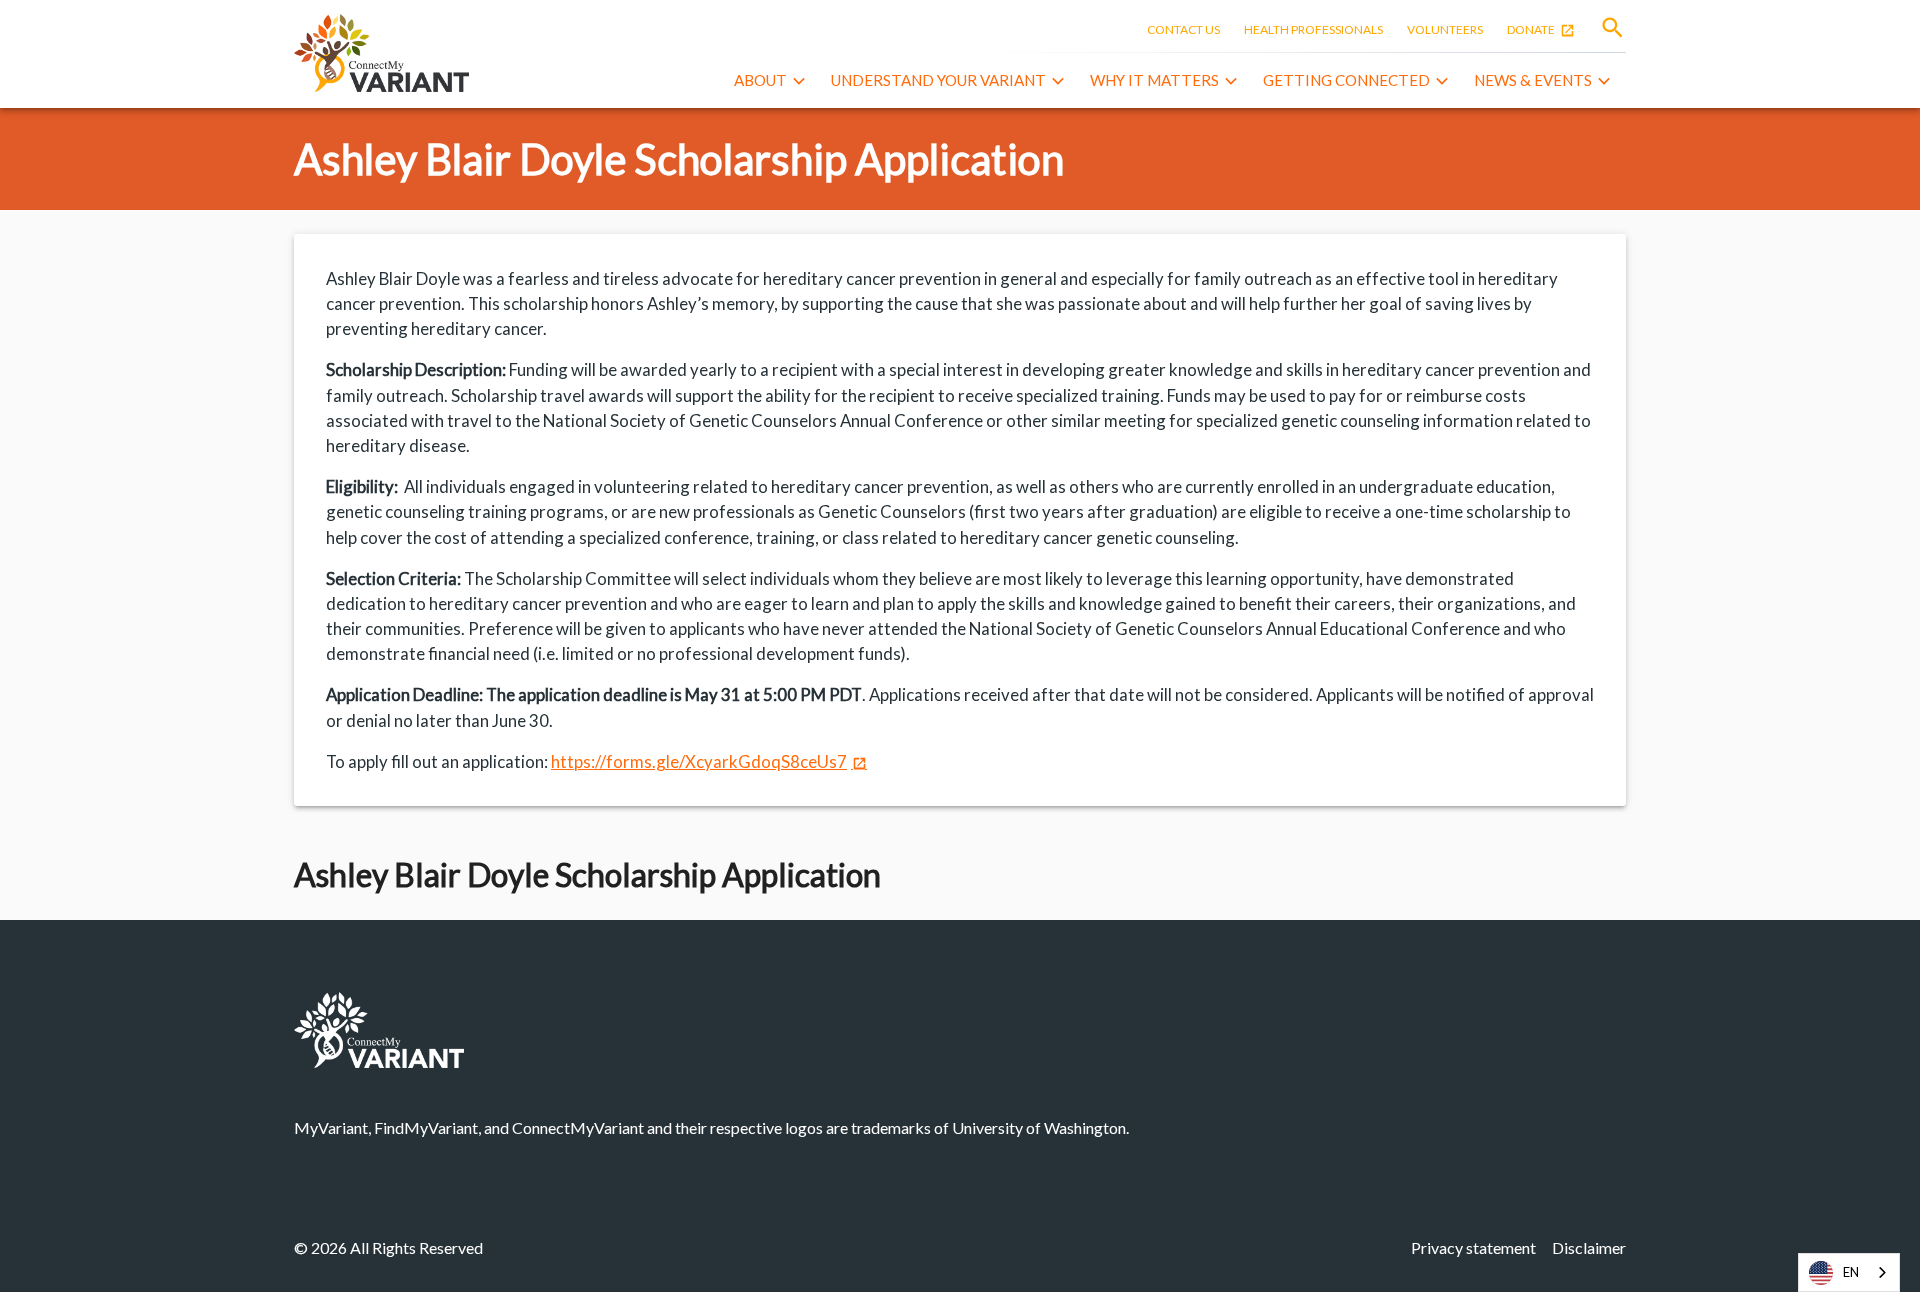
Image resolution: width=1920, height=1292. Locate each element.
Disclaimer (1589, 1247)
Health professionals (1313, 29)
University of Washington (1039, 1127)
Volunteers (1445, 29)
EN (1851, 1272)
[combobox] (1849, 1272)
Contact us (1183, 29)
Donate (1531, 29)
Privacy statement (1473, 1247)
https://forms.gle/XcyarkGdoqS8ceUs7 (699, 761)
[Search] (1612, 27)
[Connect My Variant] (381, 54)
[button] (772, 81)
